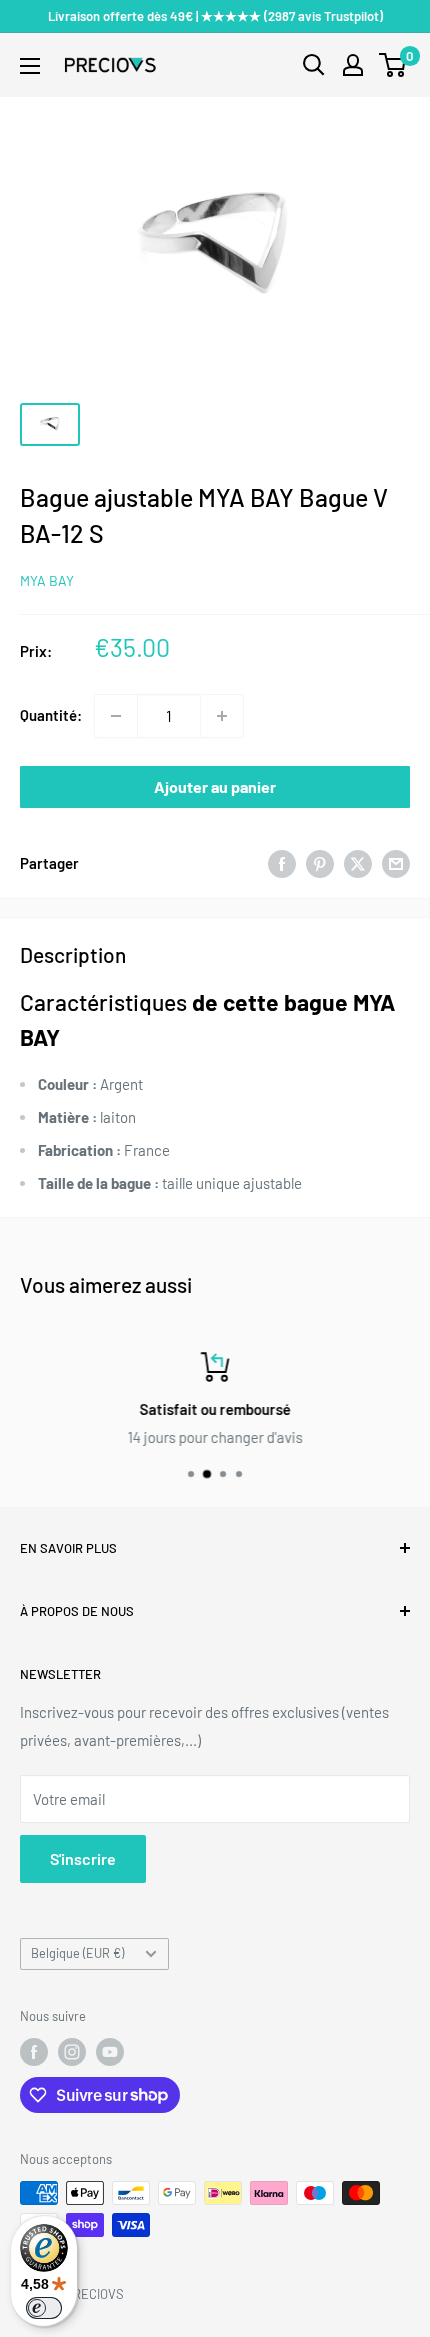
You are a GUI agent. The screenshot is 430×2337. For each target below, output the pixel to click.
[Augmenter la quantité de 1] (222, 716)
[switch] (44, 2308)
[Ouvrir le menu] (30, 66)
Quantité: (51, 715)
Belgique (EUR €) (77, 1953)
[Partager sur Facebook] (282, 863)
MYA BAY (47, 580)
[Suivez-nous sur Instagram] (72, 2052)
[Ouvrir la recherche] (314, 65)
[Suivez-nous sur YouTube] (110, 2052)
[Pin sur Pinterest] (320, 863)
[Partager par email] (396, 863)
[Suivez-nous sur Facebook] (34, 2052)
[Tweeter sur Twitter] (358, 863)
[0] (393, 65)
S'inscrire (83, 1858)
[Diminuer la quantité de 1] (116, 716)
